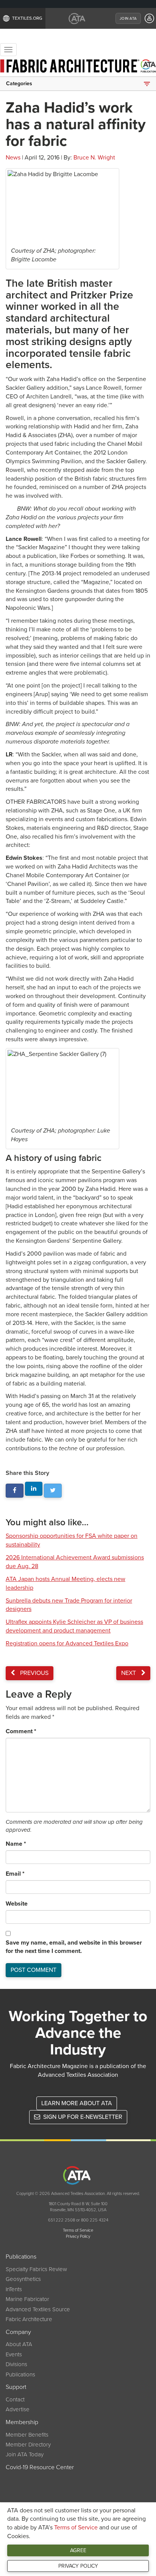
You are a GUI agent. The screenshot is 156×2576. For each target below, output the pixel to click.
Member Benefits (27, 2435)
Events (14, 2354)
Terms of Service (76, 2528)
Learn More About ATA (77, 2103)
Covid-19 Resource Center (40, 2467)
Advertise (18, 2409)
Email (15, 1874)
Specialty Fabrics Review (36, 2269)
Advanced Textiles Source (38, 2309)
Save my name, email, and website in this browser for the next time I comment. (74, 1947)
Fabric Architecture (29, 2319)
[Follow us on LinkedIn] (34, 1489)
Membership (22, 2422)
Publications (21, 2257)
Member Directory (28, 2445)
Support (16, 2387)
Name (16, 1844)
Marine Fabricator (27, 2299)
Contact (15, 2399)
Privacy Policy (78, 2566)
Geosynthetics (23, 2279)
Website (17, 1904)
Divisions (16, 2364)
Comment (21, 1731)
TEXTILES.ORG (27, 18)
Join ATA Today (25, 2454)
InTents (14, 2289)
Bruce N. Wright (94, 158)
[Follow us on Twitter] (53, 1491)
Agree (78, 2550)
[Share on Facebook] (15, 1491)
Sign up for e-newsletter (82, 2117)
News (13, 158)
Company (18, 2332)
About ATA (19, 2344)
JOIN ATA (128, 19)
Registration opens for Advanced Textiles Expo (67, 1643)
